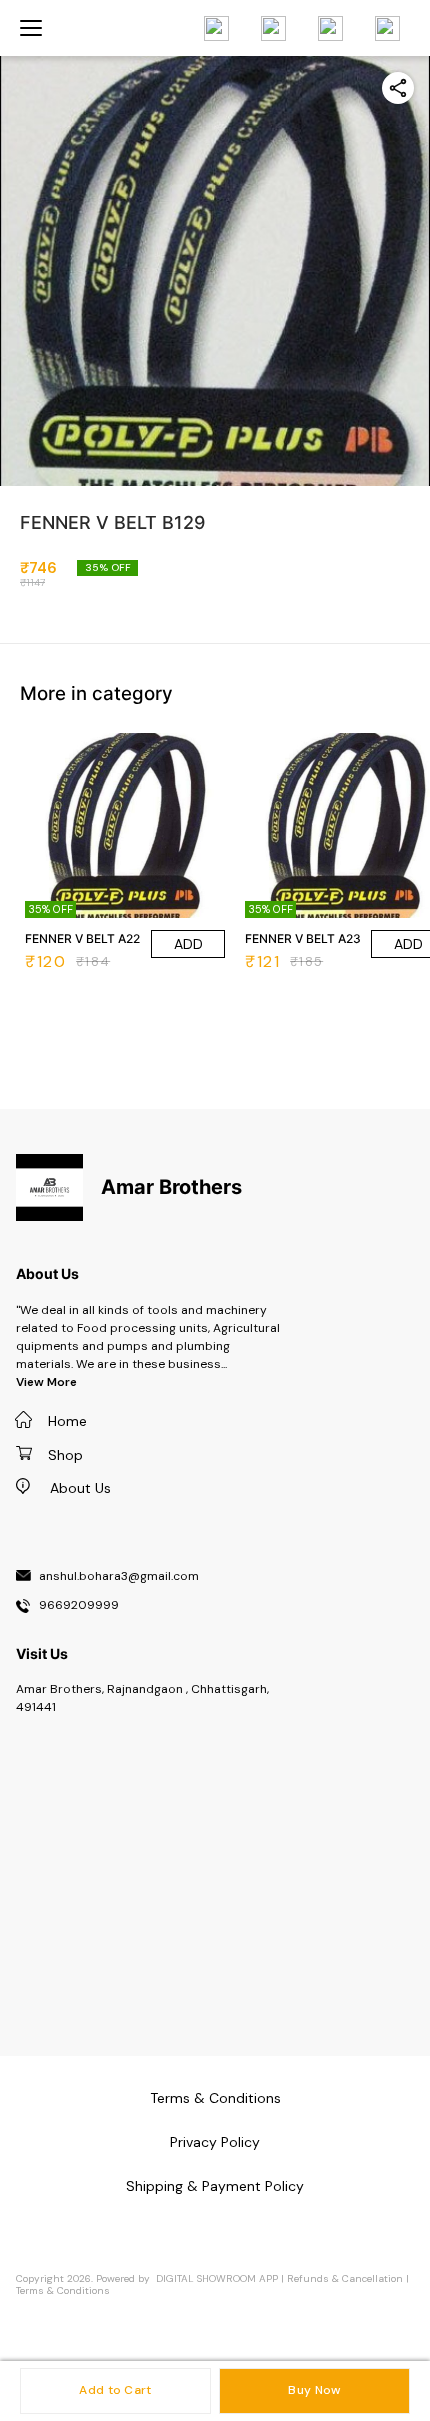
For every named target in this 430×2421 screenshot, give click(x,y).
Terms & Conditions (63, 2290)
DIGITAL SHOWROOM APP (217, 2278)
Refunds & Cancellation (345, 2278)
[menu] (31, 28)
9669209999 (79, 1606)
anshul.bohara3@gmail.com (119, 1577)
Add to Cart (115, 2390)
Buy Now (314, 2390)
